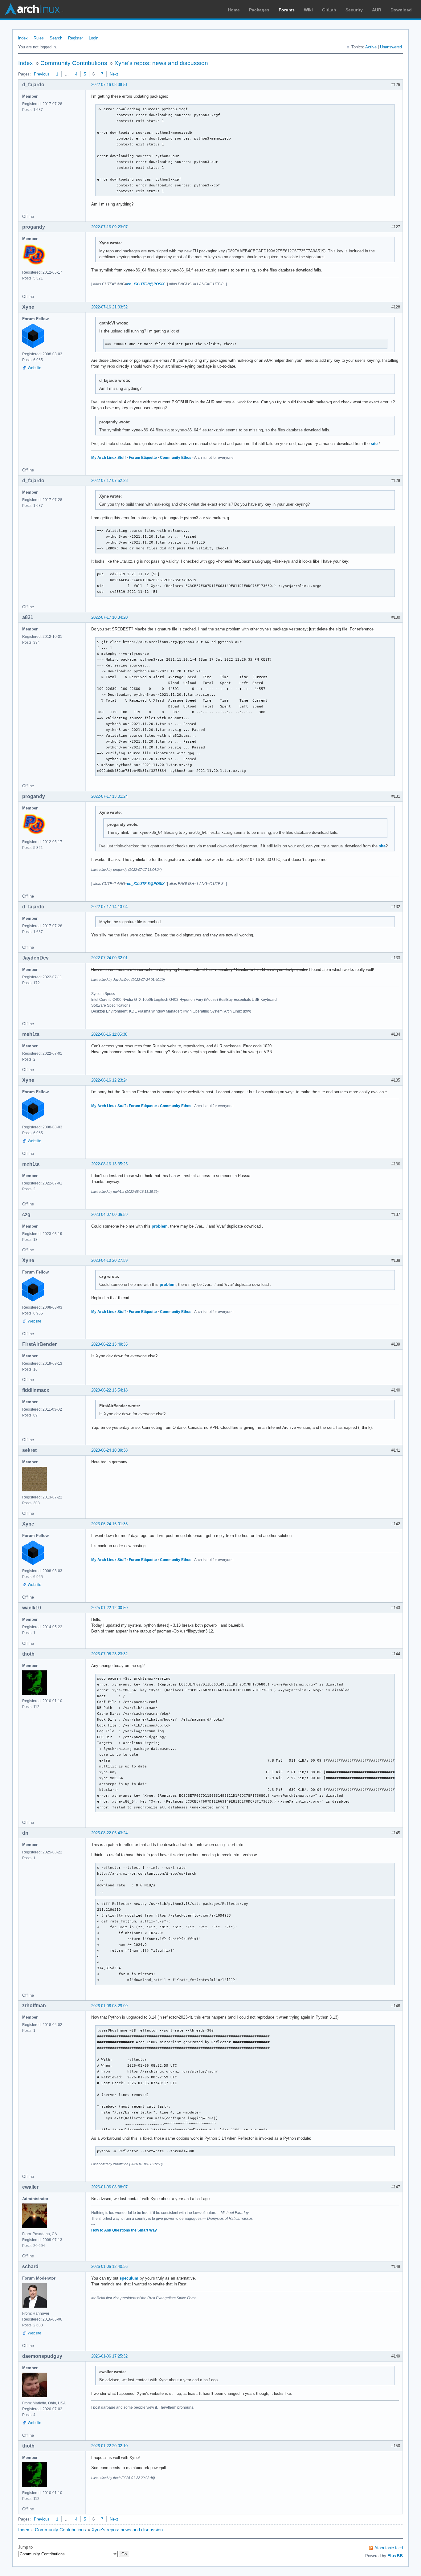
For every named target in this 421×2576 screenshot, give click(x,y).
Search (56, 38)
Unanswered (391, 47)
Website (35, 368)
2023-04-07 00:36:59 (109, 1215)
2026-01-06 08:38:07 (109, 2187)
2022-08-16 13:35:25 (109, 1164)
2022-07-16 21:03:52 (109, 307)
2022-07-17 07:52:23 (109, 481)
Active (371, 47)
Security (354, 10)
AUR (377, 10)
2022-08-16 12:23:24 (109, 1080)
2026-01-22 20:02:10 (109, 2446)
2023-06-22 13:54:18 (109, 1390)
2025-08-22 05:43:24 (109, 1833)
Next (114, 74)
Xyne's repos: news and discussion (161, 63)
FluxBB (395, 2556)
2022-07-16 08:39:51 (109, 85)
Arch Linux (34, 9)
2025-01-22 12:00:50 (109, 1608)
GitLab (329, 10)
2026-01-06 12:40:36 (109, 2266)
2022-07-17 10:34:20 (109, 617)
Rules (39, 38)
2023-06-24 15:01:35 (109, 1524)
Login (94, 38)
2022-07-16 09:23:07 (109, 227)
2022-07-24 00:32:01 (109, 958)
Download (401, 10)
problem (160, 1226)
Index (23, 38)
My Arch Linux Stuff (108, 458)
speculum (129, 2278)
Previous (42, 74)
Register (76, 38)
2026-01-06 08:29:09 (109, 2006)
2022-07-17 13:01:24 (109, 796)
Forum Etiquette (143, 458)
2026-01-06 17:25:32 (109, 2356)
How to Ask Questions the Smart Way (124, 2230)
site (374, 444)
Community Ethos (176, 458)
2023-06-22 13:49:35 (109, 1344)
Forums (287, 10)
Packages (259, 10)
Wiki (308, 10)
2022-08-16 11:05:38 (109, 1034)
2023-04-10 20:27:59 (109, 1260)
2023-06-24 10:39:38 (109, 1450)
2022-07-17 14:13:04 (109, 907)
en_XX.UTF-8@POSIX (146, 284)
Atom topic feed (389, 2548)
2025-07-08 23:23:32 (109, 1654)
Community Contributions (74, 63)
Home (234, 10)
